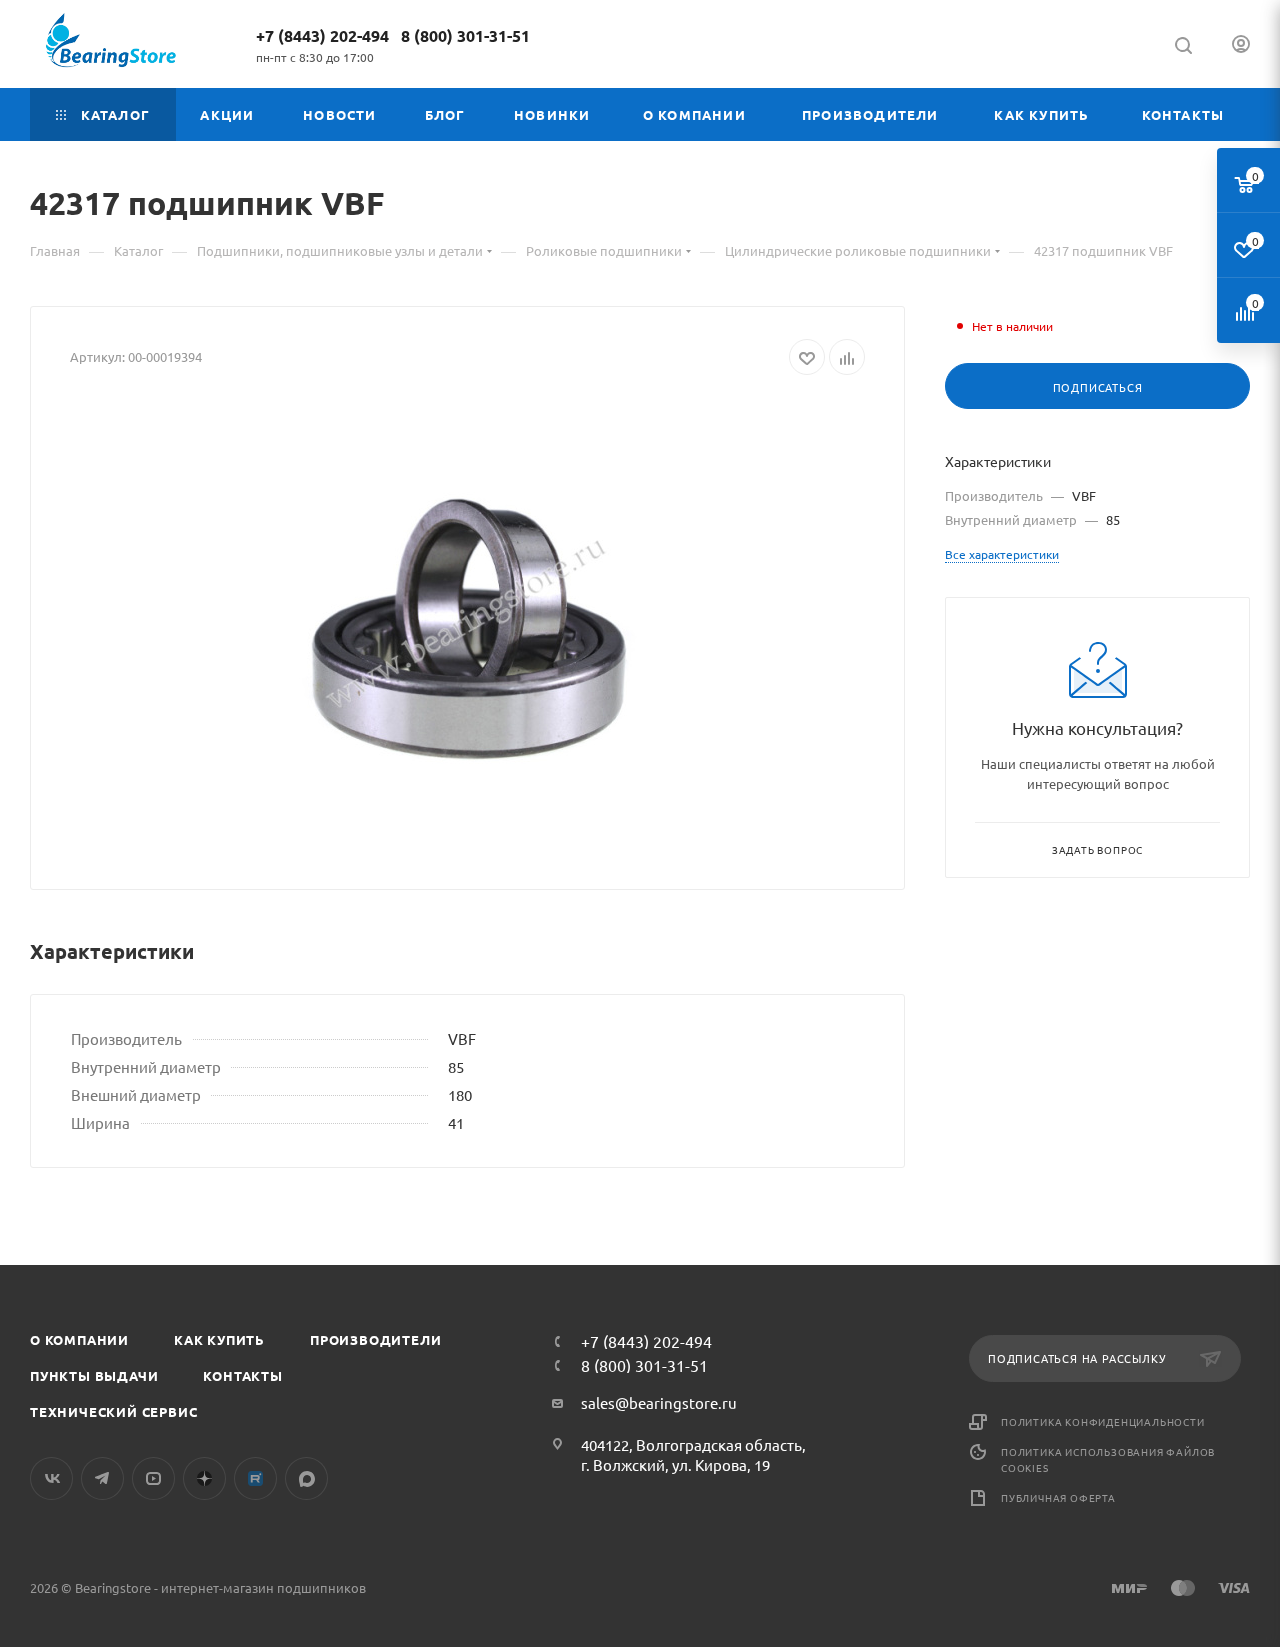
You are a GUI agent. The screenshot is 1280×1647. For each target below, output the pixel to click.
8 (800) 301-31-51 (465, 35)
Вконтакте (51, 1478)
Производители (375, 1339)
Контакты (242, 1375)
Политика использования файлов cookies (1108, 1459)
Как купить (219, 1339)
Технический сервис (113, 1411)
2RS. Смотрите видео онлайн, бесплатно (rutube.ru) (255, 1478)
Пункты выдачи (94, 1375)
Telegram (102, 1478)
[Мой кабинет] (1241, 46)
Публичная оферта (1058, 1497)
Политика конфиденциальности (1103, 1421)
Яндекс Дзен (204, 1478)
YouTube (153, 1478)
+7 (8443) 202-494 (322, 35)
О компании (79, 1339)
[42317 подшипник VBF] (468, 625)
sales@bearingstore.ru (659, 1402)
